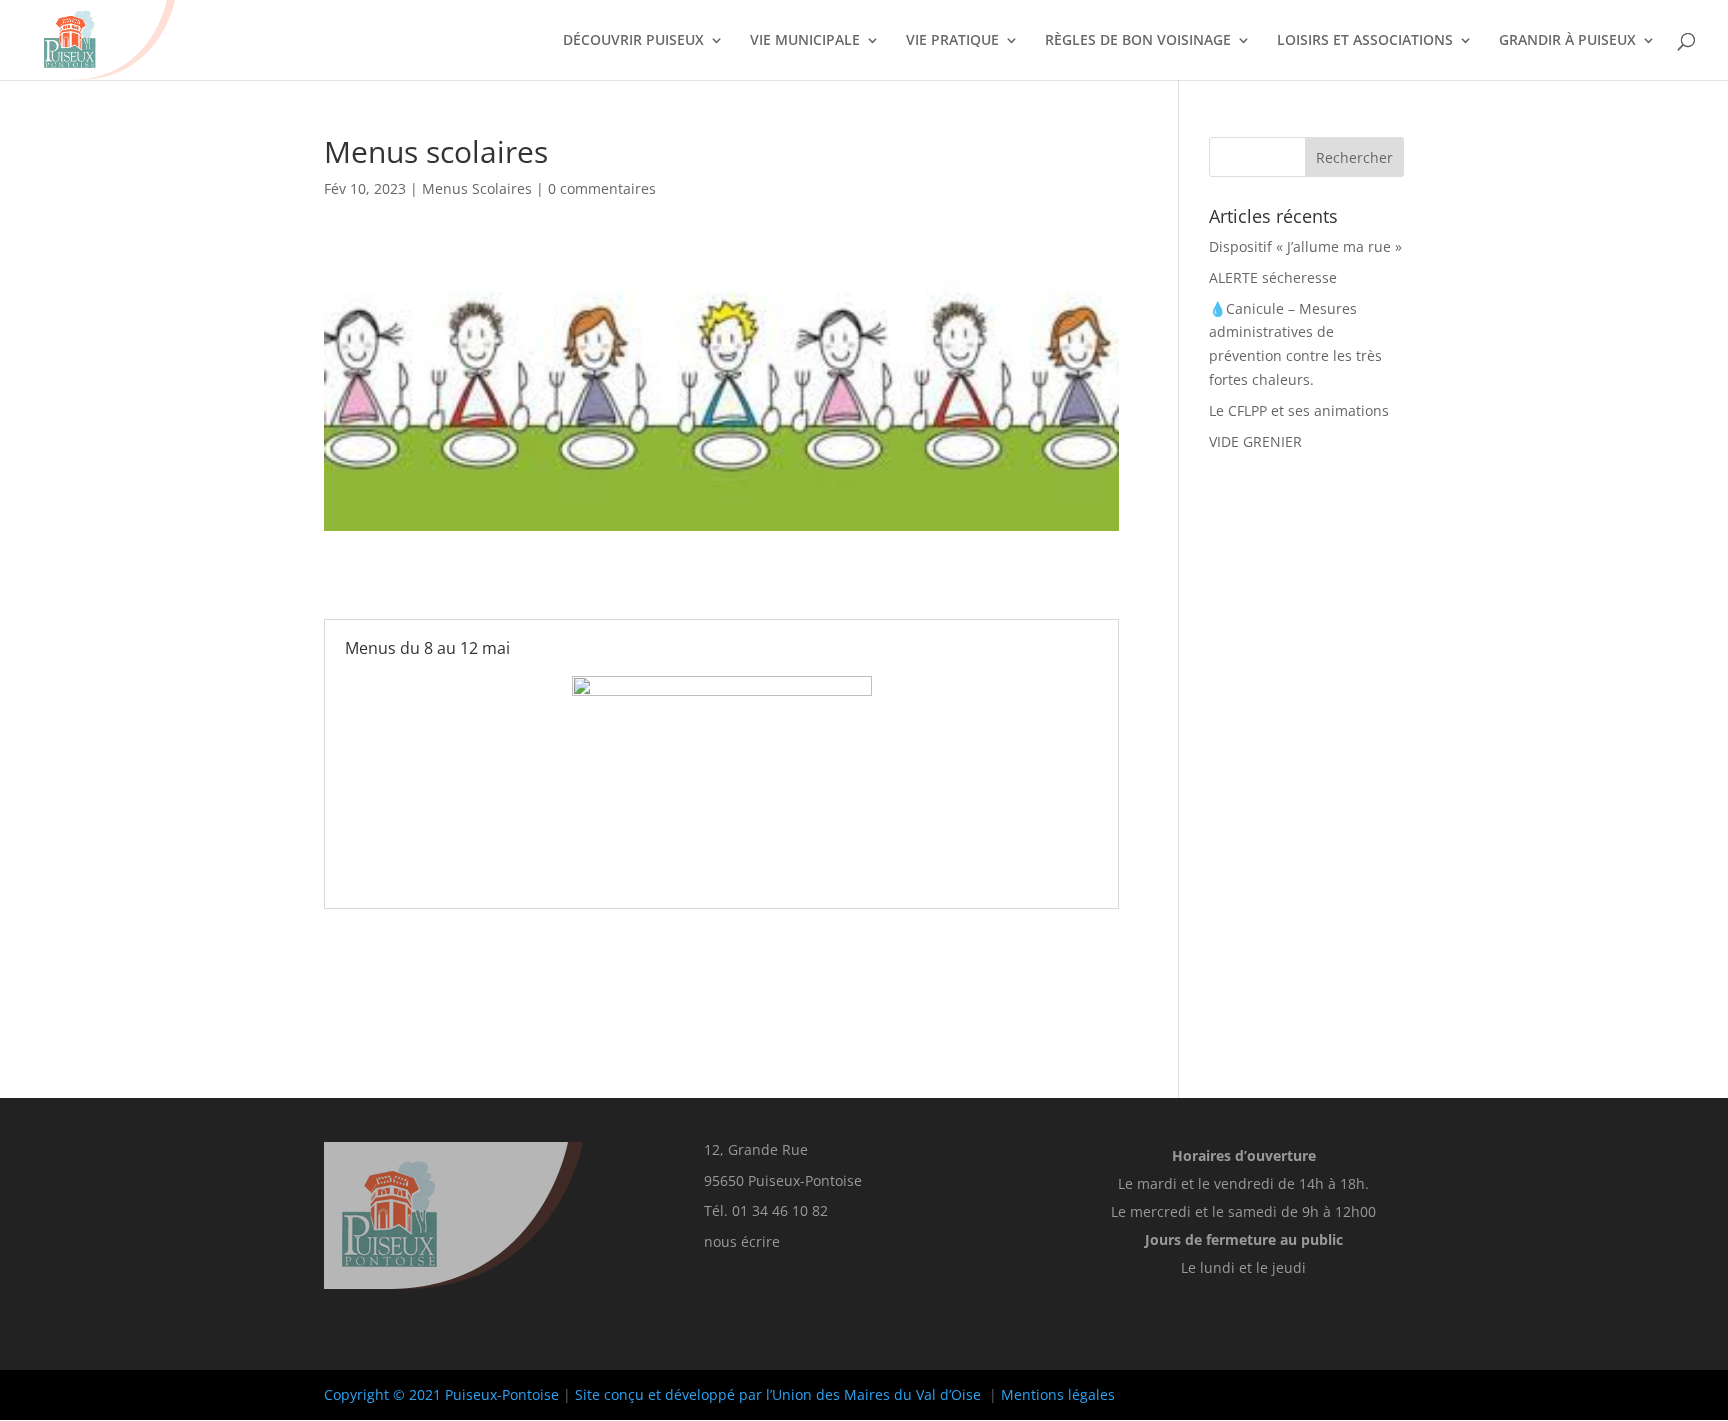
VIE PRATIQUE (952, 41)
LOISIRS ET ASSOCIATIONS (1365, 41)
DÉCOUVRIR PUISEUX (633, 41)
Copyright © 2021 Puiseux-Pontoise (441, 1394)
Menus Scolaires (477, 188)
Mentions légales (1058, 1394)
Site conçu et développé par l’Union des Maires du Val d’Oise (778, 1394)
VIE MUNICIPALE (805, 41)
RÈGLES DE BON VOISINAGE (1138, 41)
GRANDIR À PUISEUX (1567, 41)
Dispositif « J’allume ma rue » (1305, 246)
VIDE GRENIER (1255, 441)
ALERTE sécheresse (1273, 277)
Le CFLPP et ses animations (1299, 410)
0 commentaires (602, 188)
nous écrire (742, 1241)
